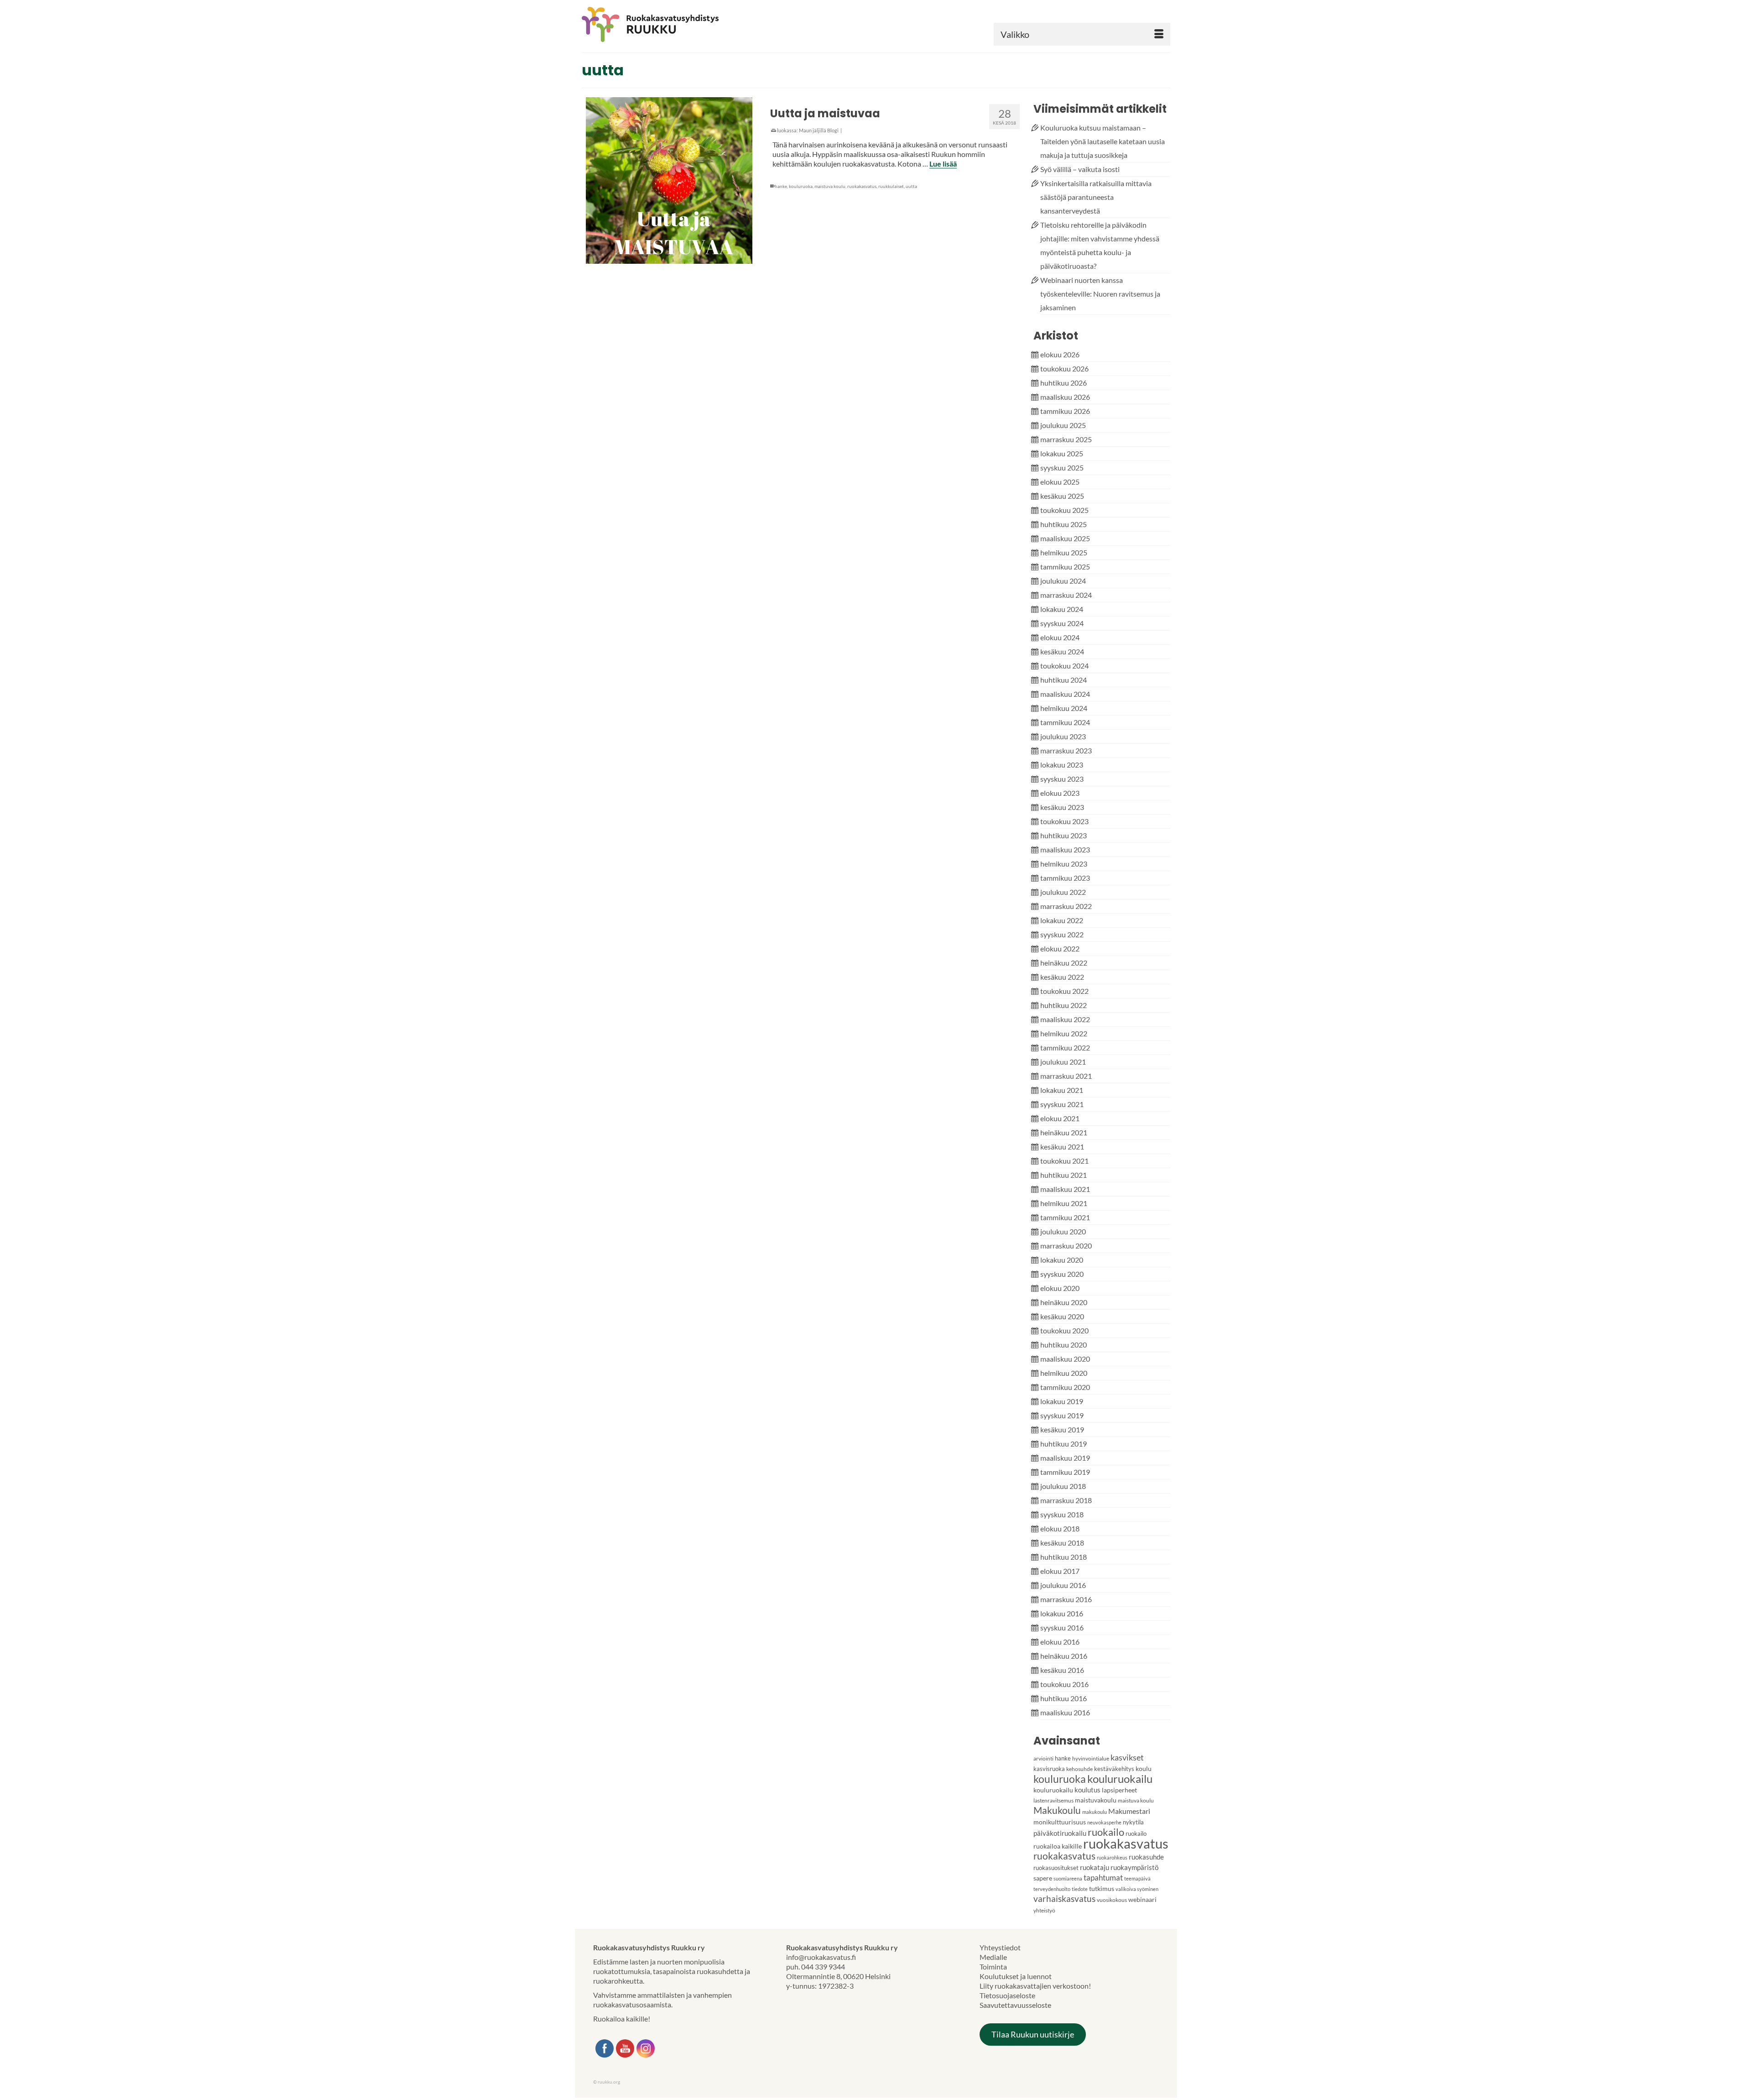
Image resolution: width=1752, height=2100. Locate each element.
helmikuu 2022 (1064, 1033)
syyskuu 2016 (1062, 1627)
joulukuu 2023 (1063, 736)
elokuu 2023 (1060, 793)
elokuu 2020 (1060, 1288)
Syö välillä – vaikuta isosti (1080, 169)
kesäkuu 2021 (1062, 1147)
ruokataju (1095, 1867)
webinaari (1142, 1899)
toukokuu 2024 (1064, 666)
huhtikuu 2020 (1064, 1345)
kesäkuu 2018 (1062, 1543)
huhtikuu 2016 (1064, 1698)
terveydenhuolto (1052, 1889)
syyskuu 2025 (1062, 468)
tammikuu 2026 (1065, 411)
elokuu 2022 (1060, 948)
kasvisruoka (1049, 1769)
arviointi (1043, 1758)
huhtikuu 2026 (1064, 383)
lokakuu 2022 (1062, 920)
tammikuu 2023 (1065, 878)
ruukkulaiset (891, 186)
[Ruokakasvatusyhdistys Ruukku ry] (675, 24)
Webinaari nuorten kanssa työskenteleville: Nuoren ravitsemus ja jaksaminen (1100, 294)
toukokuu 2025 (1064, 510)
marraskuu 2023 (1066, 750)
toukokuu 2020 (1064, 1330)
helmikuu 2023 (1064, 864)
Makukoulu (1057, 1810)
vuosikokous (1112, 1900)
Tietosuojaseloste (1007, 1995)
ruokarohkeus (1112, 1857)
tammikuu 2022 (1065, 1047)
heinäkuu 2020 (1064, 1302)
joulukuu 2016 (1063, 1585)
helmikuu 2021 (1064, 1203)
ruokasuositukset (1056, 1868)
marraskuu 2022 (1066, 906)
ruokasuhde (1146, 1857)
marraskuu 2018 (1066, 1500)
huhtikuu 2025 (1064, 524)
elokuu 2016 (1060, 1642)
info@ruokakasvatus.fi (821, 1957)
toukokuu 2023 (1064, 821)
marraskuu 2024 (1066, 595)
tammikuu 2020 (1065, 1387)
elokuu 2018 (1060, 1528)
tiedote (1080, 1889)
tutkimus (1102, 1888)
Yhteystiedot (1000, 1947)
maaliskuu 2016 (1065, 1712)
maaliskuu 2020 (1065, 1359)
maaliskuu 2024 (1065, 694)
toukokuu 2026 (1064, 368)
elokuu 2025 (1060, 482)
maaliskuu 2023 (1065, 849)
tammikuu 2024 (1065, 722)
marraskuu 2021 (1066, 1076)
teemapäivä (1137, 1878)
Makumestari (1129, 1811)
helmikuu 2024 (1064, 708)
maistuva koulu (830, 186)
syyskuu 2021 (1062, 1104)
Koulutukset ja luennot (1016, 1976)
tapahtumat (1103, 1878)
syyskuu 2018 (1062, 1514)
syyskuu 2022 (1062, 934)
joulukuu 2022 (1063, 892)
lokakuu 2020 (1062, 1260)
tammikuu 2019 (1065, 1472)
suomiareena (1068, 1878)
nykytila (1133, 1822)
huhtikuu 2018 (1064, 1557)
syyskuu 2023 (1062, 779)
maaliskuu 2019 (1065, 1458)
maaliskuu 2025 (1065, 538)
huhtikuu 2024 (1064, 680)
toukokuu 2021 (1064, 1161)
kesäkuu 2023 (1062, 807)
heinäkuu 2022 (1064, 963)
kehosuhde (1079, 1769)
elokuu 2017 (1060, 1571)
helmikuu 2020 (1064, 1373)
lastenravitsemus (1053, 1800)
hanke (781, 186)
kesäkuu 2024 (1062, 651)
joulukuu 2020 (1063, 1231)
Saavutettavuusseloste (1015, 2005)
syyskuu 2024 (1062, 623)
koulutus (1087, 1790)
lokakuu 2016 (1062, 1613)
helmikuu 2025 (1064, 552)
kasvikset (1127, 1757)
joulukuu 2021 (1063, 1062)
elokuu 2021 (1060, 1118)
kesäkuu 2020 (1062, 1316)
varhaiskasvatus (1064, 1899)
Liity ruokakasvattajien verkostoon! (1035, 1986)
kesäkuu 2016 (1062, 1670)
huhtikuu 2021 (1064, 1175)
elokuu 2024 (1060, 637)
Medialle (993, 1957)
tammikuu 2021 (1065, 1217)
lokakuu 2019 (1062, 1401)
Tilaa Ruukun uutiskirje (1033, 2034)
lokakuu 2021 (1062, 1090)
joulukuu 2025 (1063, 425)
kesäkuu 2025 (1062, 496)
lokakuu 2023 (1062, 765)
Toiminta (993, 1967)
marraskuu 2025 (1066, 439)
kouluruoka (801, 186)
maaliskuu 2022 (1065, 1019)
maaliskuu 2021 (1065, 1189)
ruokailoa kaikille (1058, 1846)
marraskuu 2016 (1066, 1599)
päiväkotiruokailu (1060, 1833)
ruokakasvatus (862, 186)
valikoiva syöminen (1137, 1889)
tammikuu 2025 (1065, 567)
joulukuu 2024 (1063, 581)
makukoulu (1095, 1812)
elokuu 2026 (1060, 354)
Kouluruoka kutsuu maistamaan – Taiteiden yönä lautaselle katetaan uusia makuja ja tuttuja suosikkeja (1103, 141)
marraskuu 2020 (1066, 1246)
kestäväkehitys (1114, 1769)
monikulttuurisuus (1060, 1822)
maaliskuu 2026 (1065, 397)
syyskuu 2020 (1062, 1274)
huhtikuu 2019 (1064, 1444)
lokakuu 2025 (1062, 453)
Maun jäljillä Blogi (819, 130)
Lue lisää (943, 164)
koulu (1144, 1768)
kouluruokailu (1120, 1779)
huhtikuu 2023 (1064, 835)
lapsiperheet (1119, 1790)
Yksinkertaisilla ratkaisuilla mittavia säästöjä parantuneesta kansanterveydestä (1096, 197)
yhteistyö (1044, 1910)
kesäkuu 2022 (1062, 977)
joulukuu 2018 (1063, 1486)
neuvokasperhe (1104, 1822)
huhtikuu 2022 (1064, 1005)
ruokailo (1106, 1832)
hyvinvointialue (1091, 1758)
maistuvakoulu (1096, 1800)
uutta (911, 186)
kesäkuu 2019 (1062, 1429)
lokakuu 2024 (1062, 609)
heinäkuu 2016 (1064, 1656)
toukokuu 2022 (1064, 991)
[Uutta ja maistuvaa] (669, 180)
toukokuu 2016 (1064, 1684)
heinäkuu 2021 (1064, 1132)
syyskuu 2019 (1062, 1415)
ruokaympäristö (1134, 1867)
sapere (1043, 1878)
